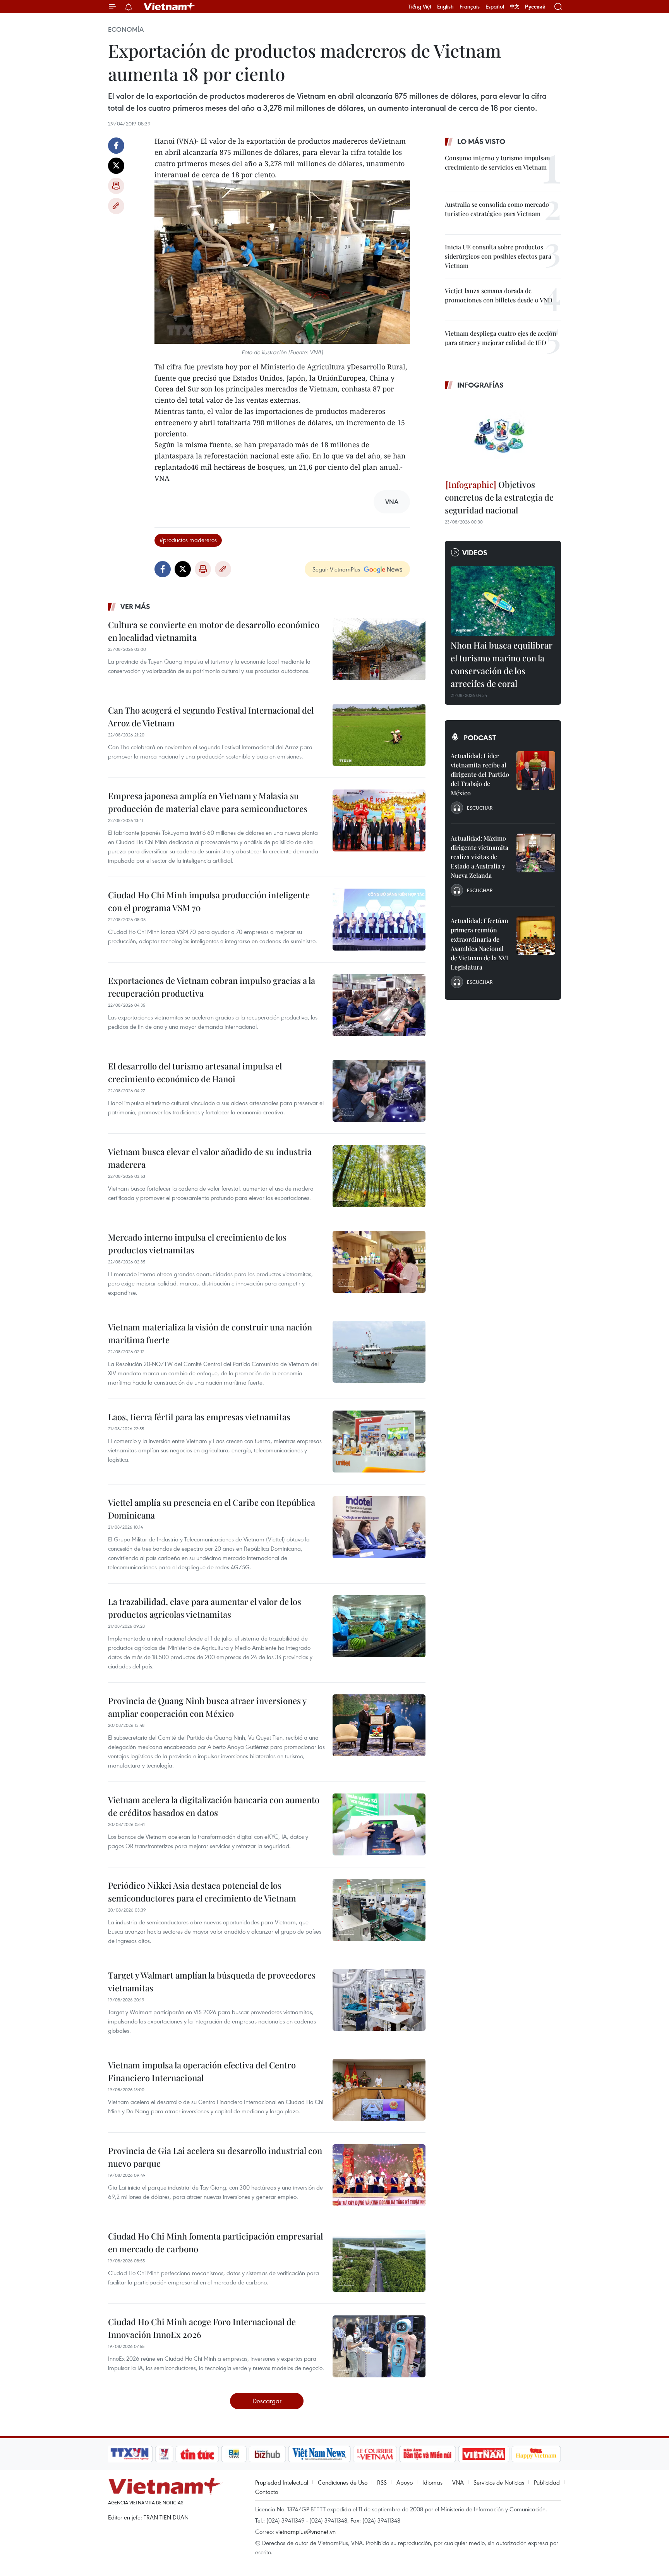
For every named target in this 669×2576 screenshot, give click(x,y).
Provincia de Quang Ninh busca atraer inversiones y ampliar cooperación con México (207, 1707)
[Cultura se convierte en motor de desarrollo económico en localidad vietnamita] (379, 649)
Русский (535, 7)
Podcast (480, 738)
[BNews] (234, 2454)
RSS (382, 2482)
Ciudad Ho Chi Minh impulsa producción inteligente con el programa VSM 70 (209, 901)
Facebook (116, 146)
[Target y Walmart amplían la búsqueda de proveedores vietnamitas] (379, 2000)
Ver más (135, 606)
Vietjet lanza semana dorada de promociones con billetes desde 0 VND (499, 295)
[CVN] (375, 2454)
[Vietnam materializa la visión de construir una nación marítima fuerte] (379, 1352)
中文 (515, 7)
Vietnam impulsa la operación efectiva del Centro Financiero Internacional (202, 2071)
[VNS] (319, 2454)
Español (495, 7)
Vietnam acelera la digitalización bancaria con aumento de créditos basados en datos (214, 1806)
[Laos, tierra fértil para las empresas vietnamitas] (379, 1442)
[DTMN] (427, 2454)
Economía (126, 29)
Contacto (267, 2492)
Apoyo (405, 2482)
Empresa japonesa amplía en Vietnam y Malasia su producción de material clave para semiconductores (208, 802)
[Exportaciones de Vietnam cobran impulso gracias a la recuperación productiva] (379, 1005)
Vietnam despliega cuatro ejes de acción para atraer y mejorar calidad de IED (501, 338)
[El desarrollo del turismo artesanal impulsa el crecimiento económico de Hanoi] (379, 1091)
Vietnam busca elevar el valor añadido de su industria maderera (210, 1158)
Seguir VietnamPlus (336, 569)
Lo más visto (481, 141)
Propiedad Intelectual (282, 2482)
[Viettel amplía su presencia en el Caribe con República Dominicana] (379, 1527)
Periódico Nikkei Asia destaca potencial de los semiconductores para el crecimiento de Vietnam (202, 1892)
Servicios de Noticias (499, 2482)
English (445, 7)
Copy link (116, 206)
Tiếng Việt (420, 7)
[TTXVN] (130, 2454)
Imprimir (116, 186)
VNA (458, 2482)
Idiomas (432, 2482)
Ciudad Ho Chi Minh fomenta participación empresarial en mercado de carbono (215, 2242)
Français (470, 7)
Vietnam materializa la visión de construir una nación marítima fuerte (210, 1333)
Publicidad (547, 2482)
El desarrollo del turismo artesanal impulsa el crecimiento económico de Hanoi (195, 1072)
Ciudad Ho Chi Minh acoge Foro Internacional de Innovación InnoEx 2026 (202, 2328)
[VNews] (164, 2454)
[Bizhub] (267, 2454)
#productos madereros (188, 540)
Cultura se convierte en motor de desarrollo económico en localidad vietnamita (214, 631)
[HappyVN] (536, 2454)
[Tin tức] (197, 2454)
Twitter (116, 166)
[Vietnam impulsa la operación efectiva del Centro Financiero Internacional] (379, 2090)
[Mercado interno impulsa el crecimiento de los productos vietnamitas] (379, 1262)
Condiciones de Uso (343, 2482)
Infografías (480, 385)
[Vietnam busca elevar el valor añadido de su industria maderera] (379, 1176)
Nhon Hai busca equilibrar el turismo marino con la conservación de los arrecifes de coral (502, 664)
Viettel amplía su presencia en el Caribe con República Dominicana (212, 1509)
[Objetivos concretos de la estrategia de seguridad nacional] (503, 436)
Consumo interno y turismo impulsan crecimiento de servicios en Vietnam (497, 162)
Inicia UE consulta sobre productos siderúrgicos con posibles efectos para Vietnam (498, 256)
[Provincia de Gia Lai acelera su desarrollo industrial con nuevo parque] (379, 2175)
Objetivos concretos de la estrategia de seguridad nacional (499, 497)
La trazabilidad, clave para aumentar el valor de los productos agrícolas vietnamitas (205, 1608)
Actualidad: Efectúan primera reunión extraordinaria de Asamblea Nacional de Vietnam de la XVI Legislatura (479, 944)
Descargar (267, 2401)
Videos (475, 553)
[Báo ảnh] (484, 2454)
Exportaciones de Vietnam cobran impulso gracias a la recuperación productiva (212, 987)
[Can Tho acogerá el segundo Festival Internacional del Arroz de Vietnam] (379, 735)
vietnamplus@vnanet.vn (306, 2531)
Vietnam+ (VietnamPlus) (170, 7)
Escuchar (480, 808)
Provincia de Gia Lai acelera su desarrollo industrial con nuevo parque (215, 2157)
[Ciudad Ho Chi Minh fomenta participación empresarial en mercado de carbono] (379, 2261)
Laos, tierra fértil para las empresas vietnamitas (199, 1417)
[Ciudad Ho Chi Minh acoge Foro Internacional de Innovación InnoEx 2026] (379, 2346)
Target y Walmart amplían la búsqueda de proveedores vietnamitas (212, 1981)
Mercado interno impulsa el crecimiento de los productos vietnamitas (197, 1243)
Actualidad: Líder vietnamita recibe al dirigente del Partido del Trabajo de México (480, 774)
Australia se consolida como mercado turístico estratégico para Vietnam (497, 209)
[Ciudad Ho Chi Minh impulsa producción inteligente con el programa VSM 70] (379, 920)
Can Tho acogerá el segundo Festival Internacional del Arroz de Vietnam (211, 717)
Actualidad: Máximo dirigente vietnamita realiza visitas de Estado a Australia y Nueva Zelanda (479, 857)
